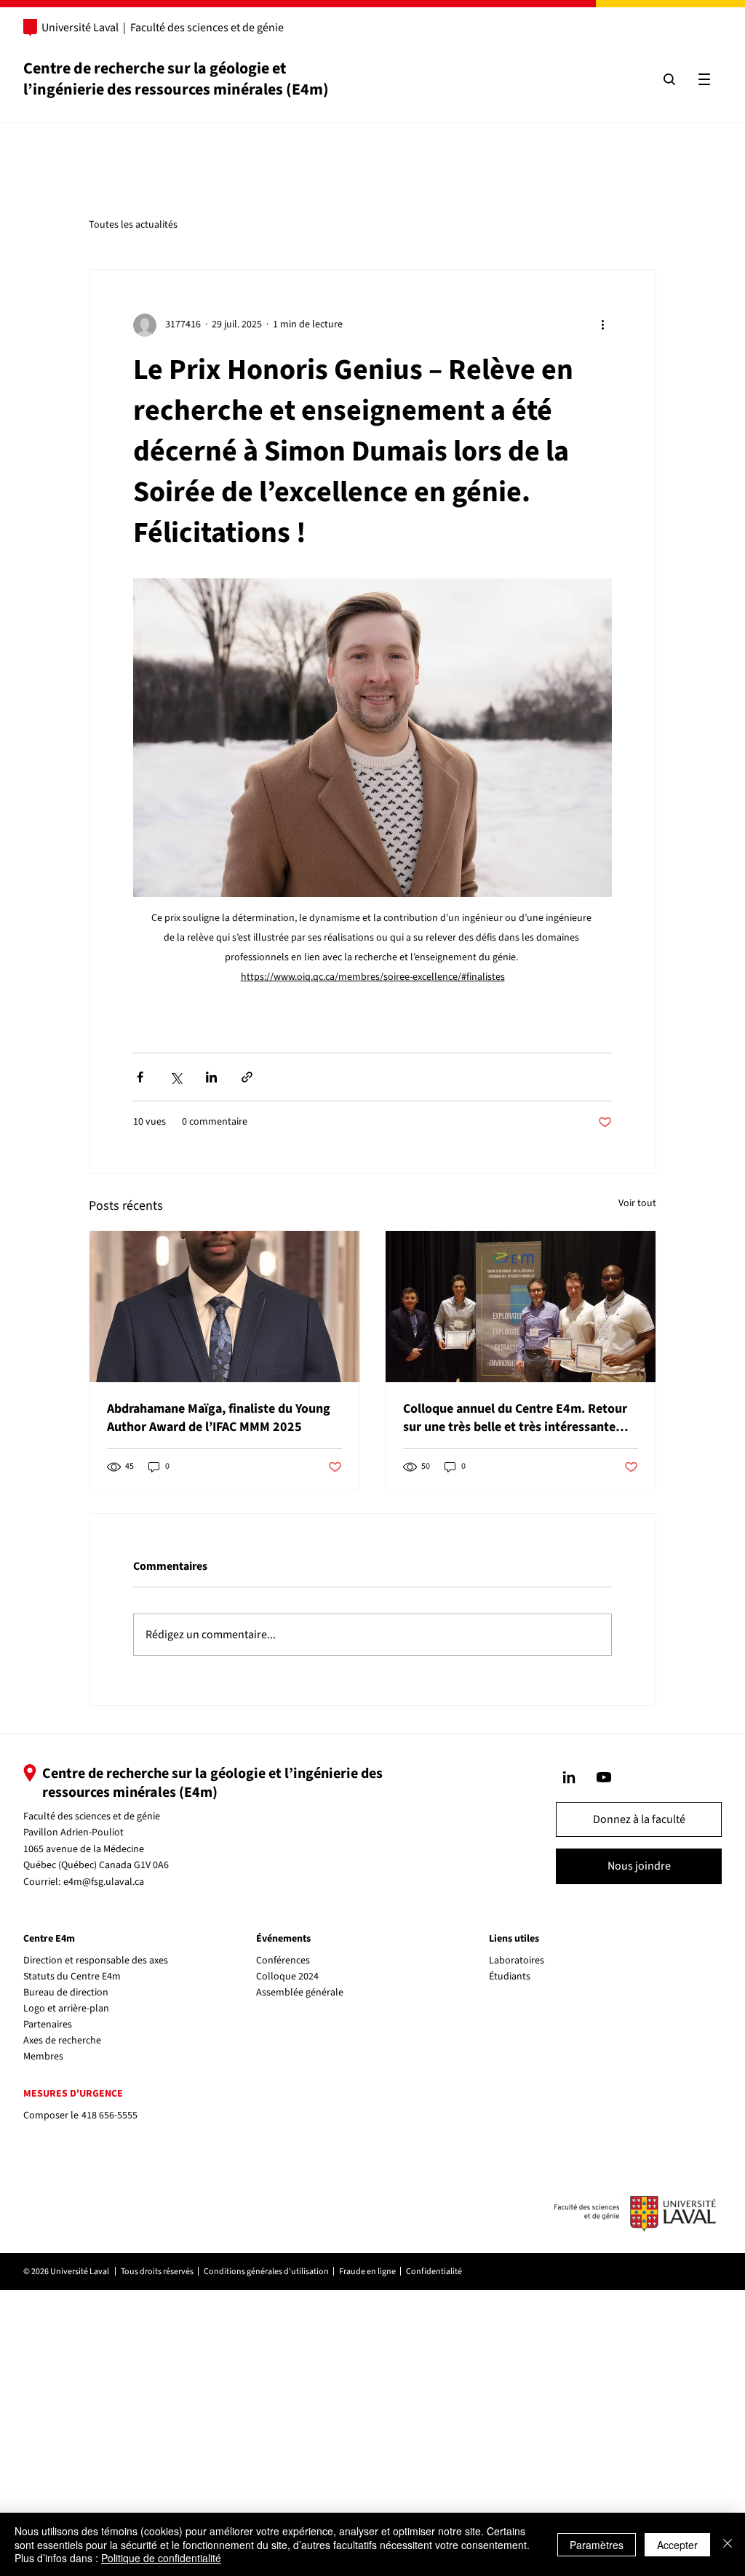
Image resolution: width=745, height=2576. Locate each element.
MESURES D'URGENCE (73, 2094)
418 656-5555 (109, 2116)
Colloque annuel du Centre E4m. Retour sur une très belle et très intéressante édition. (515, 1418)
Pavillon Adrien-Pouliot (73, 1833)
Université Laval (80, 28)
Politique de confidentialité (161, 2558)
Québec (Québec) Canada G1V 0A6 (96, 1865)
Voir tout (637, 1203)
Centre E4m (49, 1939)
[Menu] (704, 79)
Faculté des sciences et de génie (207, 28)
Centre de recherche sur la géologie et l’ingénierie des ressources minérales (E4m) (176, 79)
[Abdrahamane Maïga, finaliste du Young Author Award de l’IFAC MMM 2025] (224, 1307)
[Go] (569, 1777)
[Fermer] (728, 2544)
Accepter (677, 2545)
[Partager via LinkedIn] (211, 1077)
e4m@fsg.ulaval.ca (104, 1882)
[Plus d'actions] (603, 325)
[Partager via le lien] (247, 1077)
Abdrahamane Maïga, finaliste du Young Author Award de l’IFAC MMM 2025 (219, 1418)
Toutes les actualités (133, 225)
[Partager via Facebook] (140, 1077)
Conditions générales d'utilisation (266, 2272)
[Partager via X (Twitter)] (176, 1077)
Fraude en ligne (367, 2272)
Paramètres (597, 2545)
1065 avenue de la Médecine (84, 1849)
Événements (283, 1939)
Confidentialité (434, 2272)
